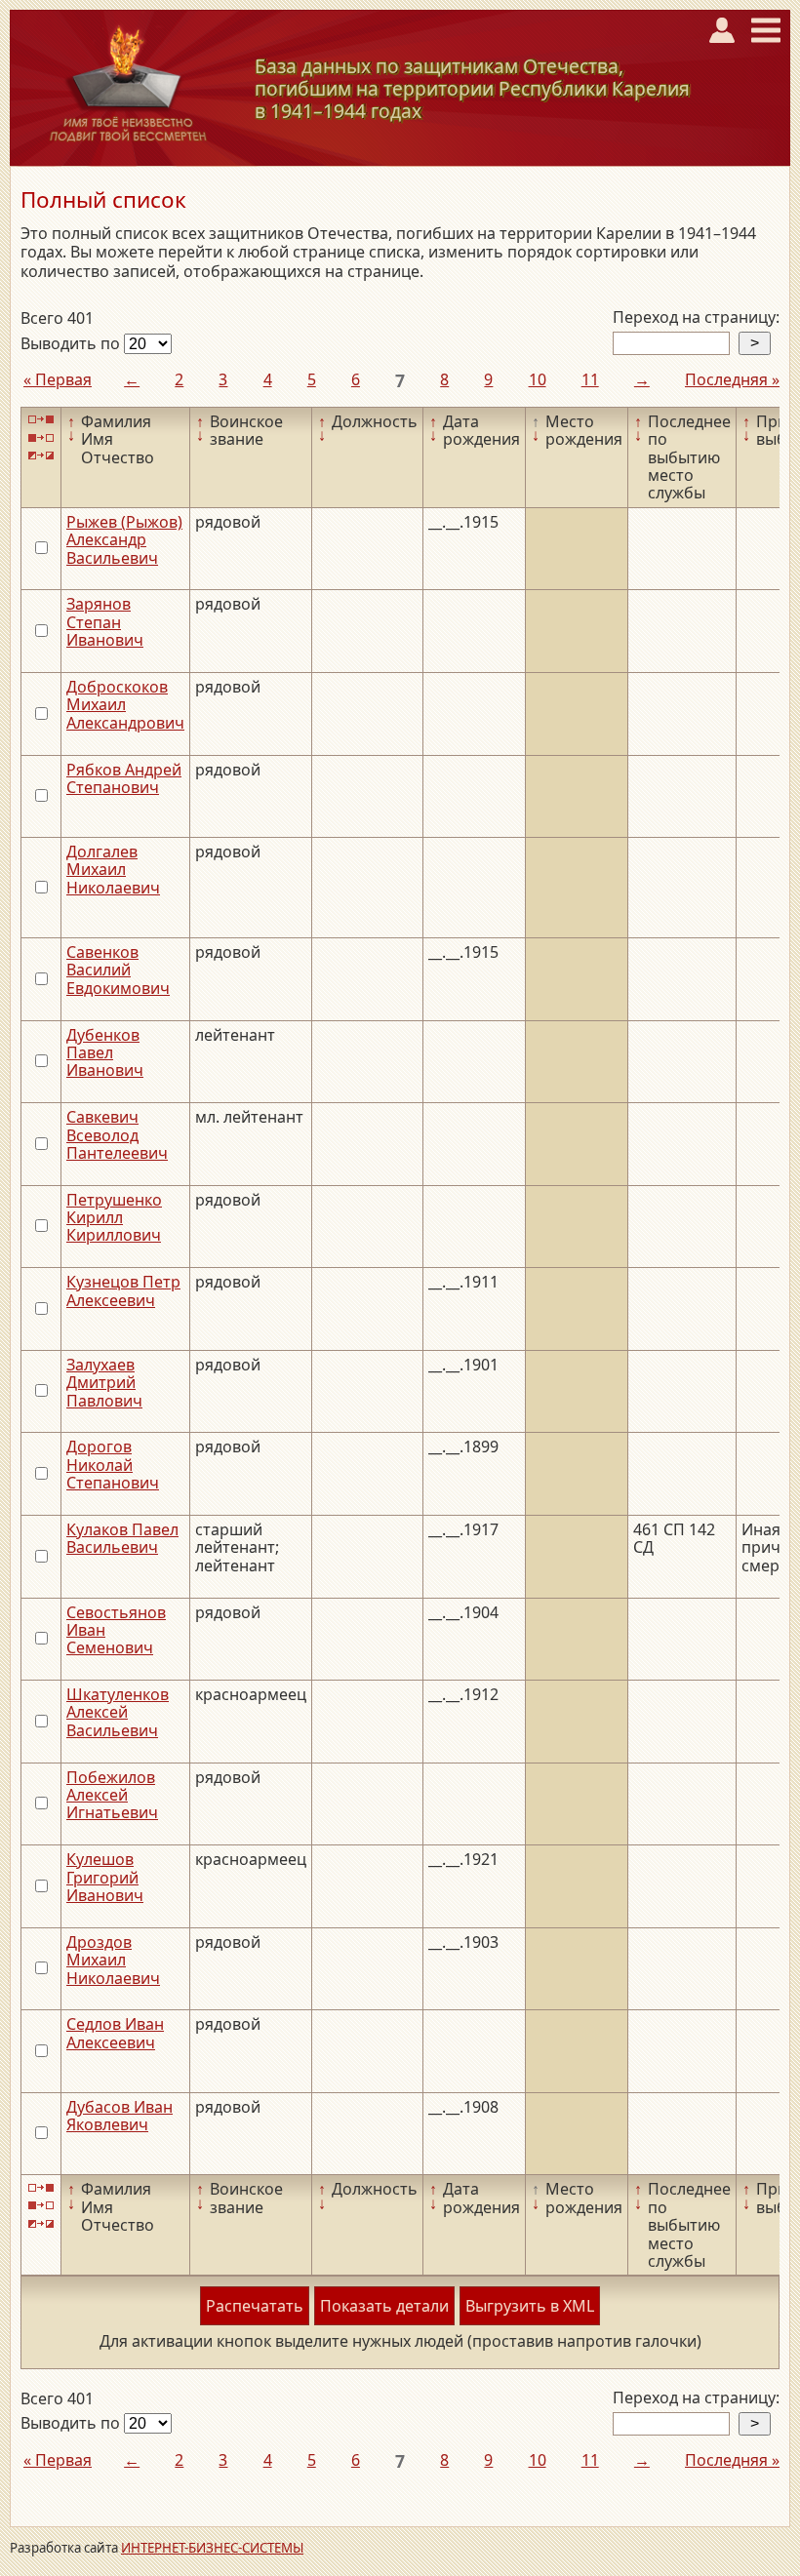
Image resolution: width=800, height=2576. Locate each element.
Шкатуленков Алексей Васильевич (118, 1712)
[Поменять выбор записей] (41, 456)
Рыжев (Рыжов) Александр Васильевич (124, 540)
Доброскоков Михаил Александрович (125, 705)
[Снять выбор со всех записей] (41, 437)
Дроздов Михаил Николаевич (113, 1960)
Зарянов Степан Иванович (105, 622)
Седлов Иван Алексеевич (115, 2033)
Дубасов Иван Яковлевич (120, 2116)
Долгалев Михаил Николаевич (113, 870)
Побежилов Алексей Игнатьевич (112, 1795)
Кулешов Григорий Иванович (105, 1877)
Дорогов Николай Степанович (113, 1465)
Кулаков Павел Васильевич (122, 1538)
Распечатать (255, 2306)
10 (538, 379)
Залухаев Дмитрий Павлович (104, 1383)
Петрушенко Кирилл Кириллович (114, 1218)
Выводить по (72, 343)
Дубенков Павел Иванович (105, 1053)
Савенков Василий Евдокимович (118, 970)
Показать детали (384, 2306)
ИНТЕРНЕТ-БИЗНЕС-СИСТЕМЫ (212, 2548)
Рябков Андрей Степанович (124, 778)
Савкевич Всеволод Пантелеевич (117, 1135)
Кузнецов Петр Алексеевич (123, 1290)
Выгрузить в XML (530, 2306)
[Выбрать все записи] (41, 420)
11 (590, 379)
